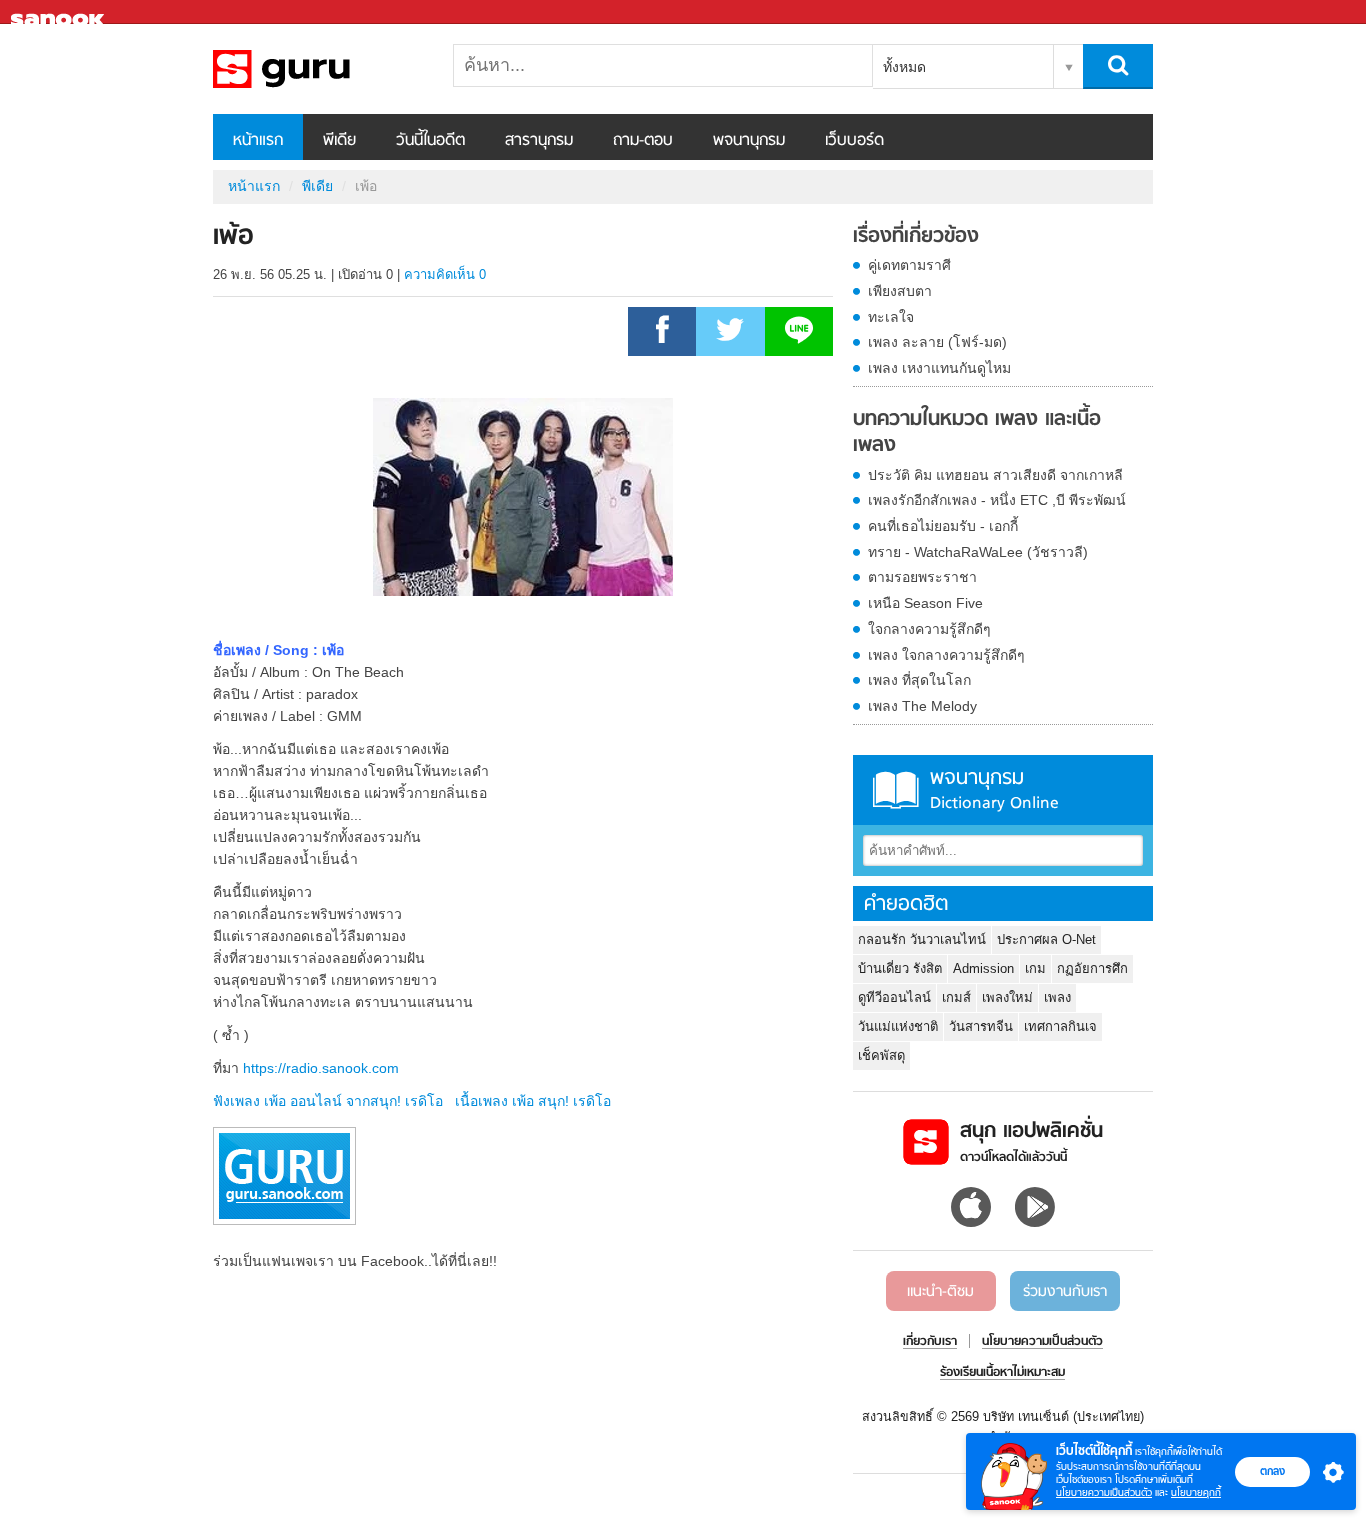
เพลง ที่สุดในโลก (919, 680)
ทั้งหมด (904, 67)
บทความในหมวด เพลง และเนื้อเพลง (977, 432)
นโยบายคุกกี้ (1196, 1492)
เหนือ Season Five (925, 603)
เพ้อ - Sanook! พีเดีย (318, 69)
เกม (1035, 968)
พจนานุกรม (749, 141)
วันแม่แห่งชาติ (898, 1026)
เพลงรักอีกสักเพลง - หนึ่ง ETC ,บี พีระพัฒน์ (997, 500)
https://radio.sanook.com (321, 1068)
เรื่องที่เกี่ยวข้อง (916, 237)
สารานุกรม (539, 141)
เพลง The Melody (922, 706)
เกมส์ (956, 997)
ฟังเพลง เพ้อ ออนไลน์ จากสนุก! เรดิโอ (328, 1101)
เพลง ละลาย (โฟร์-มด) (937, 342)
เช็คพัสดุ (881, 1055)
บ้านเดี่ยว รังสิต (900, 968)
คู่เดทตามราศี (909, 265)
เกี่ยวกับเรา (930, 1342)
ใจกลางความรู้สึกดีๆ (929, 629)
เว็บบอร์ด (854, 141)
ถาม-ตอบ (643, 141)
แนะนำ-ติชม (940, 1292)
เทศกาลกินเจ (1060, 1026)
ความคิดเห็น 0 (445, 274)
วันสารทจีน (981, 1026)
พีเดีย (339, 141)
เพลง (1057, 997)
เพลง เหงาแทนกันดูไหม (939, 368)
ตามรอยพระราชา (922, 577)
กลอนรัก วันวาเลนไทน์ (922, 939)
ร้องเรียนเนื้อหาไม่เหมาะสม (1002, 1373)
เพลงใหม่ (1007, 997)
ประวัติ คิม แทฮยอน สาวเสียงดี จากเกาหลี (995, 475)
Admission (983, 968)
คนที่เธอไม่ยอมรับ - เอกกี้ (943, 526)
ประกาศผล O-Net (1046, 939)
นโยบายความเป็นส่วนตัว (1104, 1492)
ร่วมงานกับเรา (1065, 1292)
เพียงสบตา (900, 291)
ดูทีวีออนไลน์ (894, 997)
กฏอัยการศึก (1092, 968)
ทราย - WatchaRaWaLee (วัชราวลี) (978, 552)
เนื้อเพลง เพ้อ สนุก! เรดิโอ (533, 1101)
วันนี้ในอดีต (430, 141)
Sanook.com (60, 12)
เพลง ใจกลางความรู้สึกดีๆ (946, 655)
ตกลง (1272, 1471)
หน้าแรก (258, 141)
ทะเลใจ (891, 317)
